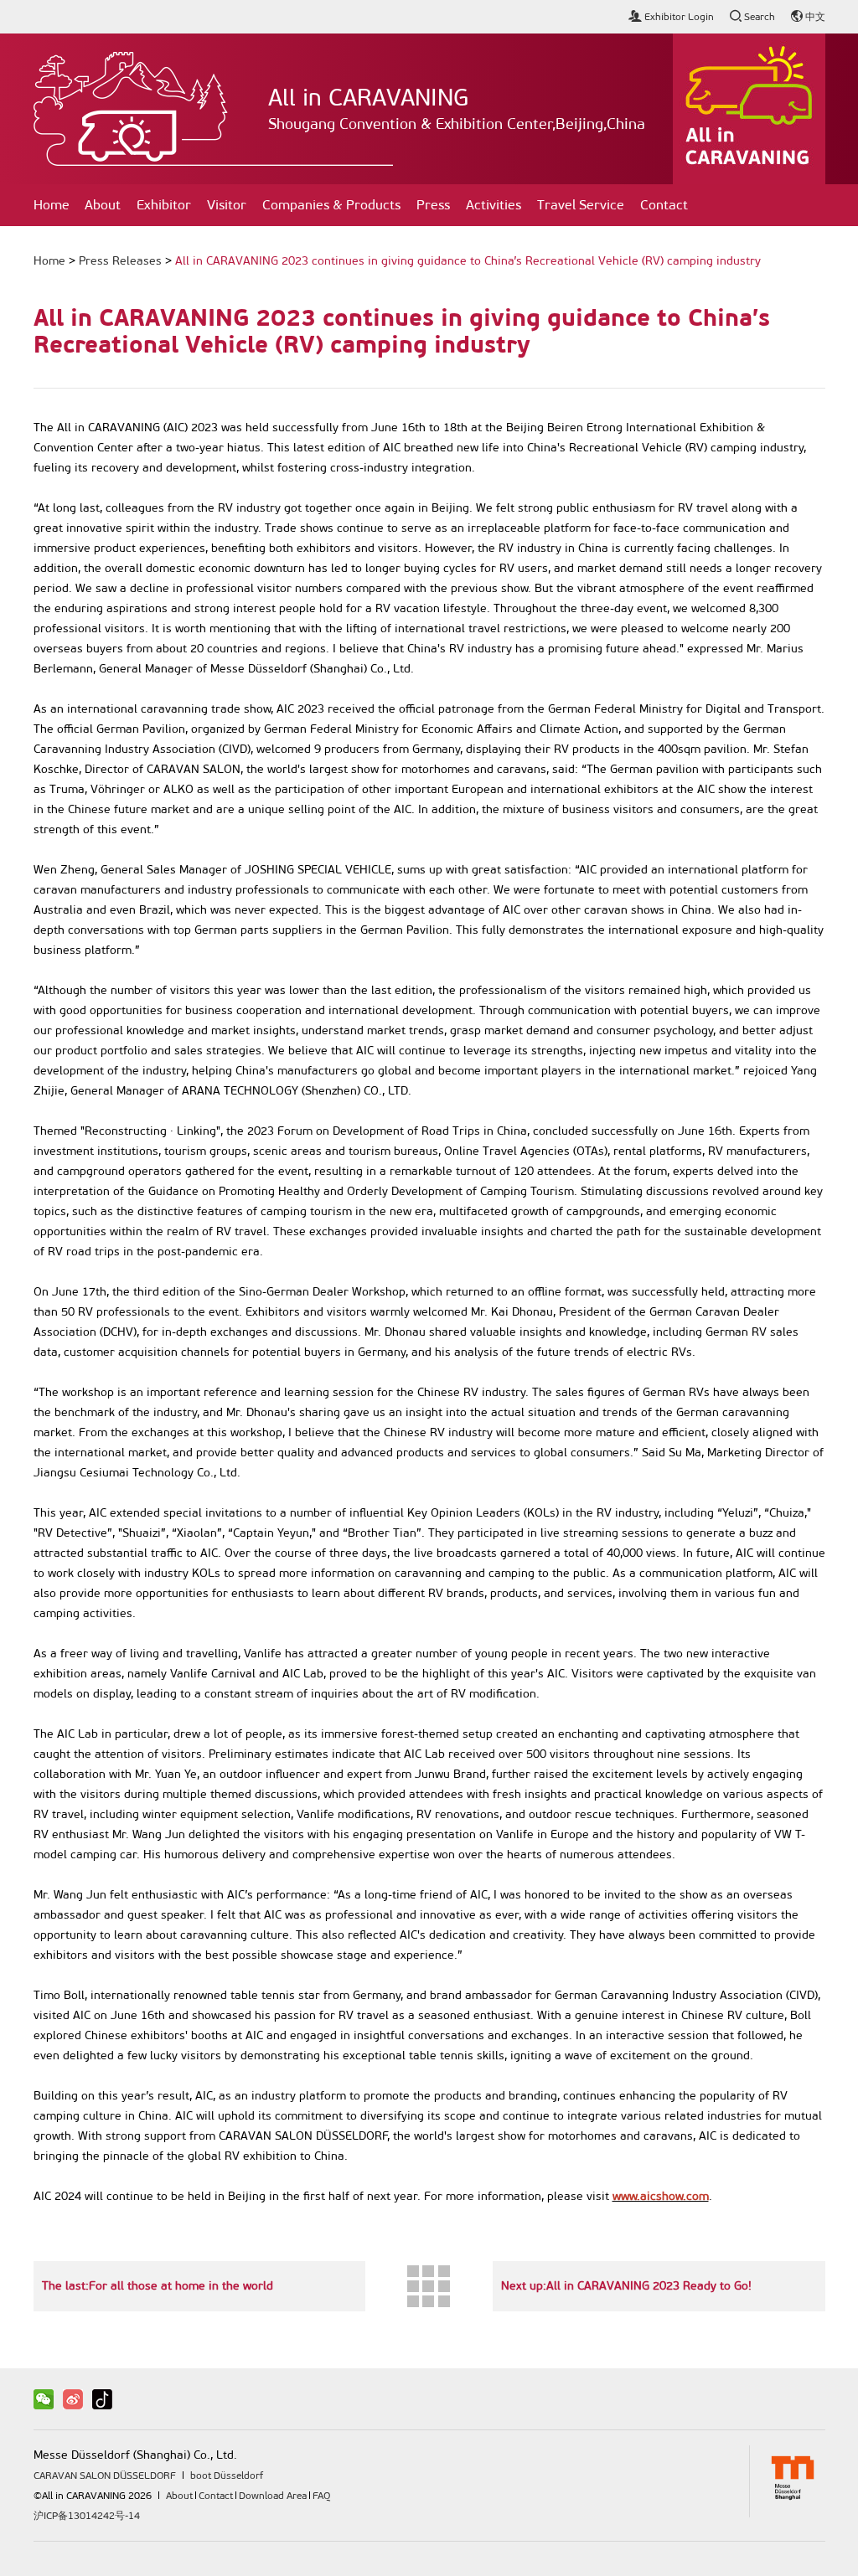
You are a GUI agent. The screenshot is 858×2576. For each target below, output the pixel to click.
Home (52, 205)
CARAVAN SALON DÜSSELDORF (105, 2476)
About (103, 205)
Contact (664, 205)
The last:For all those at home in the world (158, 2286)
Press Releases (120, 261)
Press (433, 205)
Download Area (273, 2496)
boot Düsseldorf (227, 2476)
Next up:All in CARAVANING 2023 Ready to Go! (626, 2286)
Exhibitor (164, 205)
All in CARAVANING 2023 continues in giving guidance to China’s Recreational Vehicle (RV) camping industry (468, 261)
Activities (494, 205)
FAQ (321, 2496)
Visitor (227, 205)
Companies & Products (331, 205)
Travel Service (581, 205)
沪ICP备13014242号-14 (87, 2516)
